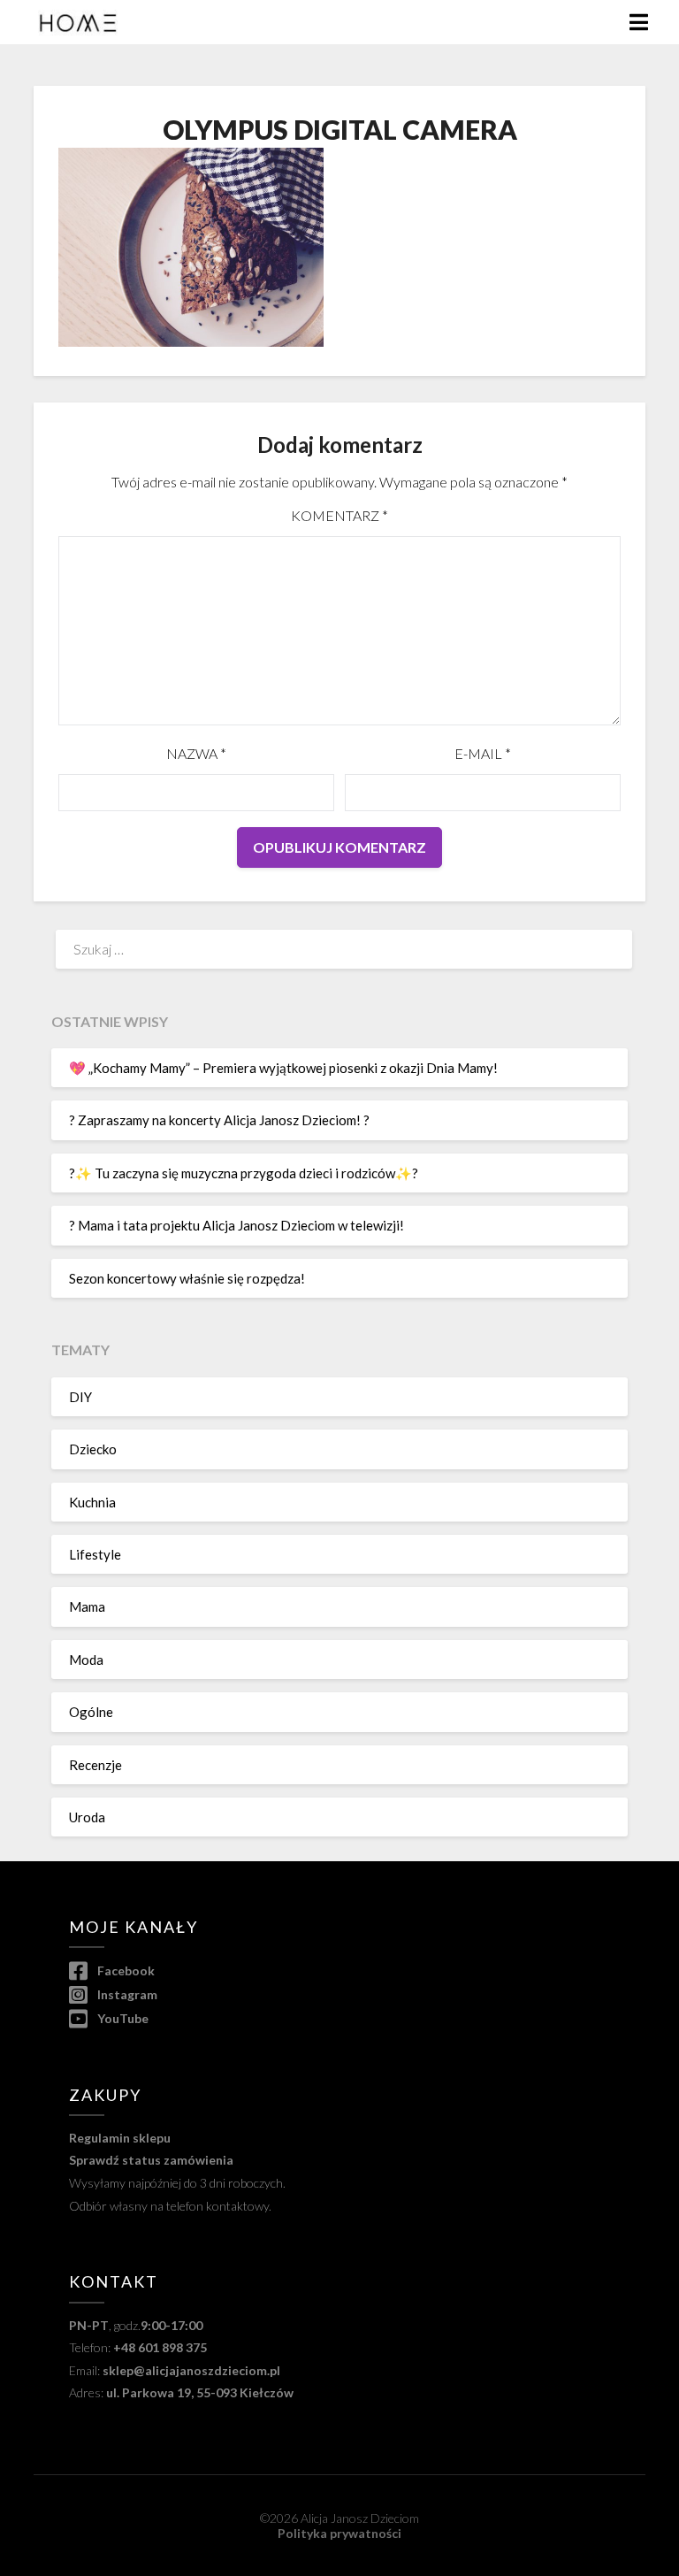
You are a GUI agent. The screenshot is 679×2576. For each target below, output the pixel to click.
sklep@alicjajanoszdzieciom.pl (191, 2370)
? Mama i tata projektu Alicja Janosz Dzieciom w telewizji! (237, 1225)
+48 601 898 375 (160, 2347)
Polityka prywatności (339, 2533)
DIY (80, 1397)
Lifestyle (95, 1554)
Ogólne (91, 1712)
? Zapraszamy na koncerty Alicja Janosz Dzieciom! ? (219, 1120)
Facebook (124, 1970)
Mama (87, 1606)
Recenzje (95, 1765)
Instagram (126, 1994)
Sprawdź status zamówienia (151, 2160)
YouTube (121, 2018)
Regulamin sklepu (120, 2138)
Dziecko (93, 1449)
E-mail (483, 753)
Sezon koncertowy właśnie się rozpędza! (187, 1278)
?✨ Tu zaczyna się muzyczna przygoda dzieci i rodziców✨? (244, 1173)
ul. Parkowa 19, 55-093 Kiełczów (200, 2392)
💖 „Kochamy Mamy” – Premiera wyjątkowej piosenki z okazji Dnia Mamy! (283, 1068)
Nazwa (196, 753)
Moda (86, 1660)
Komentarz (339, 515)
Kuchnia (92, 1502)
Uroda (87, 1817)
